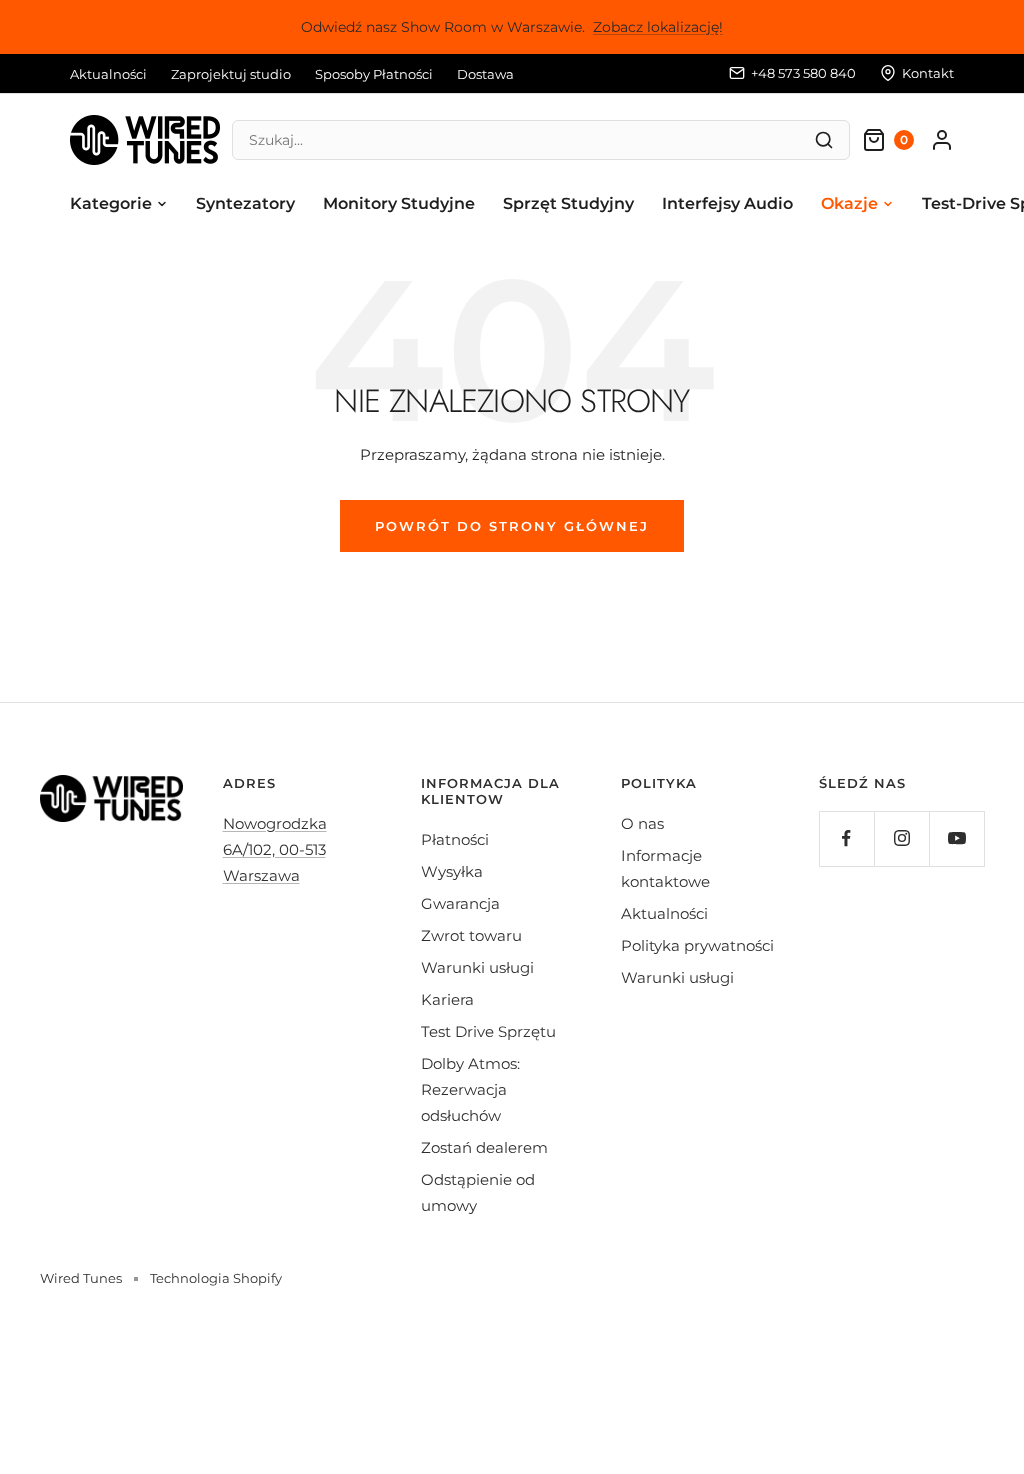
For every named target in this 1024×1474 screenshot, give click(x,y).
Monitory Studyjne (399, 203)
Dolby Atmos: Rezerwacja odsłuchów (470, 1089)
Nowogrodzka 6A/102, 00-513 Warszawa (275, 849)
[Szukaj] (824, 140)
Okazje (849, 203)
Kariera (447, 999)
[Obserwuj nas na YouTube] (956, 838)
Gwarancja (460, 903)
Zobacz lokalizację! (658, 27)
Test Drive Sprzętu (488, 1031)
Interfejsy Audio (727, 203)
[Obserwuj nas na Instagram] (901, 838)
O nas (642, 823)
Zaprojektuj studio (231, 74)
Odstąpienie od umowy (478, 1192)
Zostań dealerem (484, 1147)
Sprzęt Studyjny (568, 203)
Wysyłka (452, 871)
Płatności (455, 839)
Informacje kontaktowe (665, 868)
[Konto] (942, 140)
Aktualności (108, 74)
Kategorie (111, 203)
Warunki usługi (477, 967)
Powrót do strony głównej (512, 526)
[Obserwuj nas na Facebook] (846, 838)
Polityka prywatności (697, 945)
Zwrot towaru (471, 935)
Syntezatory (245, 203)
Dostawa (485, 74)
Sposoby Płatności (374, 74)
